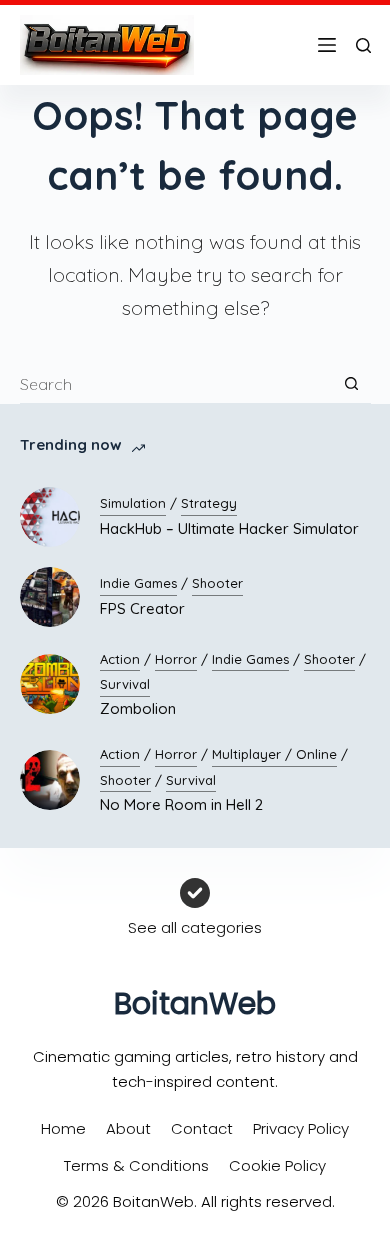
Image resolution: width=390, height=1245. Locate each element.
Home (63, 1128)
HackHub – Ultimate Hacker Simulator (229, 528)
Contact (202, 1128)
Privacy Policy (301, 1128)
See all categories (195, 927)
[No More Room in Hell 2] (50, 780)
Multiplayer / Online (274, 754)
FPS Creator (142, 608)
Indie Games (138, 583)
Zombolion (138, 708)
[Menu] (327, 45)
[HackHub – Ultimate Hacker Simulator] (50, 517)
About (128, 1128)
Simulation (133, 503)
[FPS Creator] (50, 597)
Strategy (209, 503)
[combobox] (176, 384)
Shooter (217, 583)
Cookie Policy (277, 1165)
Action (120, 659)
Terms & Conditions (136, 1165)
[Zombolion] (50, 684)
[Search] (363, 45)
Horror (176, 659)
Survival (125, 684)
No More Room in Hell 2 (181, 804)
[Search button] (351, 383)
